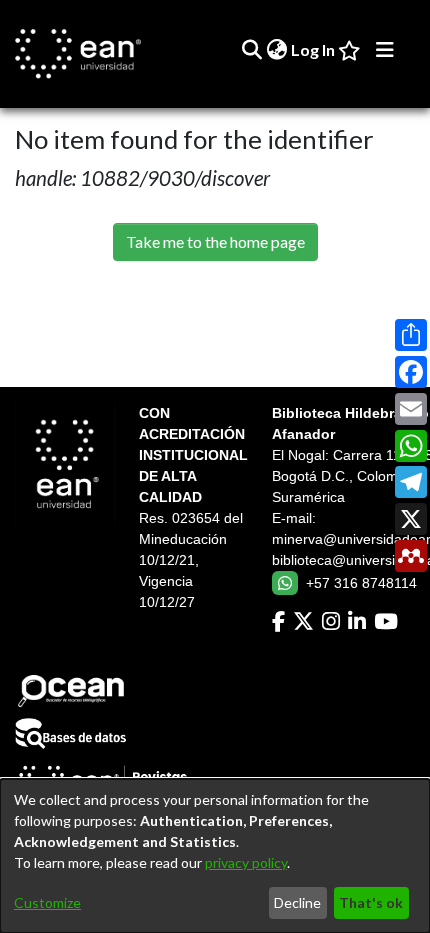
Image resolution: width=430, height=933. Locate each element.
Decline (297, 902)
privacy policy (246, 862)
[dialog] (215, 856)
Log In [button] (314, 49)
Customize (47, 902)
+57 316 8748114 (361, 583)
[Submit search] (251, 50)
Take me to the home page (215, 241)
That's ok (371, 902)
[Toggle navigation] (385, 50)
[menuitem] (276, 50)
